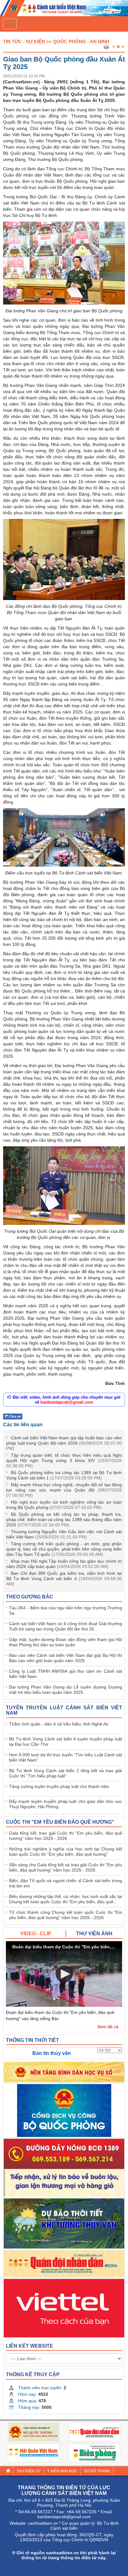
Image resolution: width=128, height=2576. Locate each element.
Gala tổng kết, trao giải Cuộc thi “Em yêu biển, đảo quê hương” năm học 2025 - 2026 (66, 1836)
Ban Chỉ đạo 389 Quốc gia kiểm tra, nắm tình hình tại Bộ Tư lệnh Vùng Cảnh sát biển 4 (64, 1579)
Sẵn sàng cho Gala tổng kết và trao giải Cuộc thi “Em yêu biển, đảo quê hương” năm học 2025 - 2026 (66, 1867)
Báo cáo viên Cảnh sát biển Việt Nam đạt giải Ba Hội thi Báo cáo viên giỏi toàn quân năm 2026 (66, 1658)
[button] (64, 1974)
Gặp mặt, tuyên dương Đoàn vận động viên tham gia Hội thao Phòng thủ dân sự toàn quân (66, 1642)
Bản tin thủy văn (52, 2053)
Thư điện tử (29, 2471)
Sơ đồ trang (97, 2471)
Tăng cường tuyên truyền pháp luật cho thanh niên (59, 1786)
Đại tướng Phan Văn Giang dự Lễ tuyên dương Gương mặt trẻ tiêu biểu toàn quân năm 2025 (66, 1690)
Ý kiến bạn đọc (62, 2471)
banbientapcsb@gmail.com (67, 1402)
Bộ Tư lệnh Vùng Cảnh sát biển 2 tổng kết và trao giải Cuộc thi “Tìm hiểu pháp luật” (66, 1773)
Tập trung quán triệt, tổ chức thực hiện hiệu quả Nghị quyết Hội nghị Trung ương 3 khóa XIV (64, 1460)
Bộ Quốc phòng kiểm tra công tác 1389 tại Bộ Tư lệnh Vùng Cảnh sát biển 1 (64, 1475)
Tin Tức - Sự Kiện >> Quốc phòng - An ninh (56, 41)
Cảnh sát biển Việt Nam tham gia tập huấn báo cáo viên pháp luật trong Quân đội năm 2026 (64, 1443)
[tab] (36, 1934)
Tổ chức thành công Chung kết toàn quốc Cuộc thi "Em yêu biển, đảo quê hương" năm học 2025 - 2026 (66, 1915)
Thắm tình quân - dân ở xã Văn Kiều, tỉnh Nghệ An (59, 1724)
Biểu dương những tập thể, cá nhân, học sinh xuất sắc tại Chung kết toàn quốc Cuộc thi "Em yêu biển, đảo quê (66, 1899)
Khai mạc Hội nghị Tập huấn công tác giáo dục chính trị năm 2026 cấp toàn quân (64, 1564)
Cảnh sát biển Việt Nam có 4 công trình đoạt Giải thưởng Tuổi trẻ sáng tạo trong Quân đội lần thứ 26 (66, 1626)
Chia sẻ (14, 1416)
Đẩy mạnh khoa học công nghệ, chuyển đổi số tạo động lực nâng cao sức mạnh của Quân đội (64, 1490)
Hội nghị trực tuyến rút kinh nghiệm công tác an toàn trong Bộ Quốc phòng (64, 1505)
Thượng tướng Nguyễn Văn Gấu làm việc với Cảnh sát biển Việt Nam (64, 1534)
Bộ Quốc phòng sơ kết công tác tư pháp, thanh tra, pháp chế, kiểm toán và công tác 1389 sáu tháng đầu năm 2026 (64, 1519)
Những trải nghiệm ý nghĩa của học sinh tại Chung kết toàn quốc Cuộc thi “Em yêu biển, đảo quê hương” (66, 1852)
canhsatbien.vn (43, 2523)
